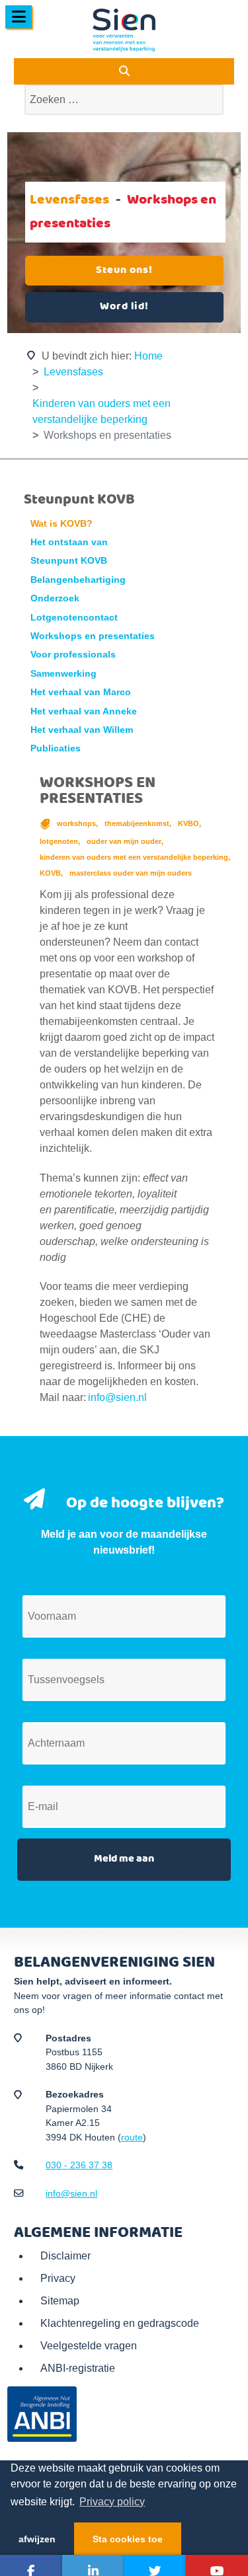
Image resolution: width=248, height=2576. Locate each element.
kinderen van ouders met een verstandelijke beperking (135, 857)
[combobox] (124, 100)
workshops (77, 823)
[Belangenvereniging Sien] (124, 30)
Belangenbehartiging (78, 580)
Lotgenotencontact (74, 618)
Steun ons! (124, 270)
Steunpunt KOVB (69, 561)
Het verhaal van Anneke (84, 711)
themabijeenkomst (138, 823)
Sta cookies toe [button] (128, 2539)
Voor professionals (73, 655)
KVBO (189, 823)
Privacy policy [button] (112, 2502)
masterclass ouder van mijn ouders (131, 873)
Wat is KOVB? (62, 524)
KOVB (51, 873)
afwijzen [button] (37, 2539)
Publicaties (56, 748)
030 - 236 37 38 (79, 2165)
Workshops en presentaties (93, 636)
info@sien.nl (117, 1397)
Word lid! (124, 307)
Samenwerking (63, 674)
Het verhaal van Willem (82, 730)
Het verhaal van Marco (81, 692)
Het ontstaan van (69, 542)
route (132, 2137)
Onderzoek (55, 598)
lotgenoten (60, 841)
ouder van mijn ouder (125, 841)
